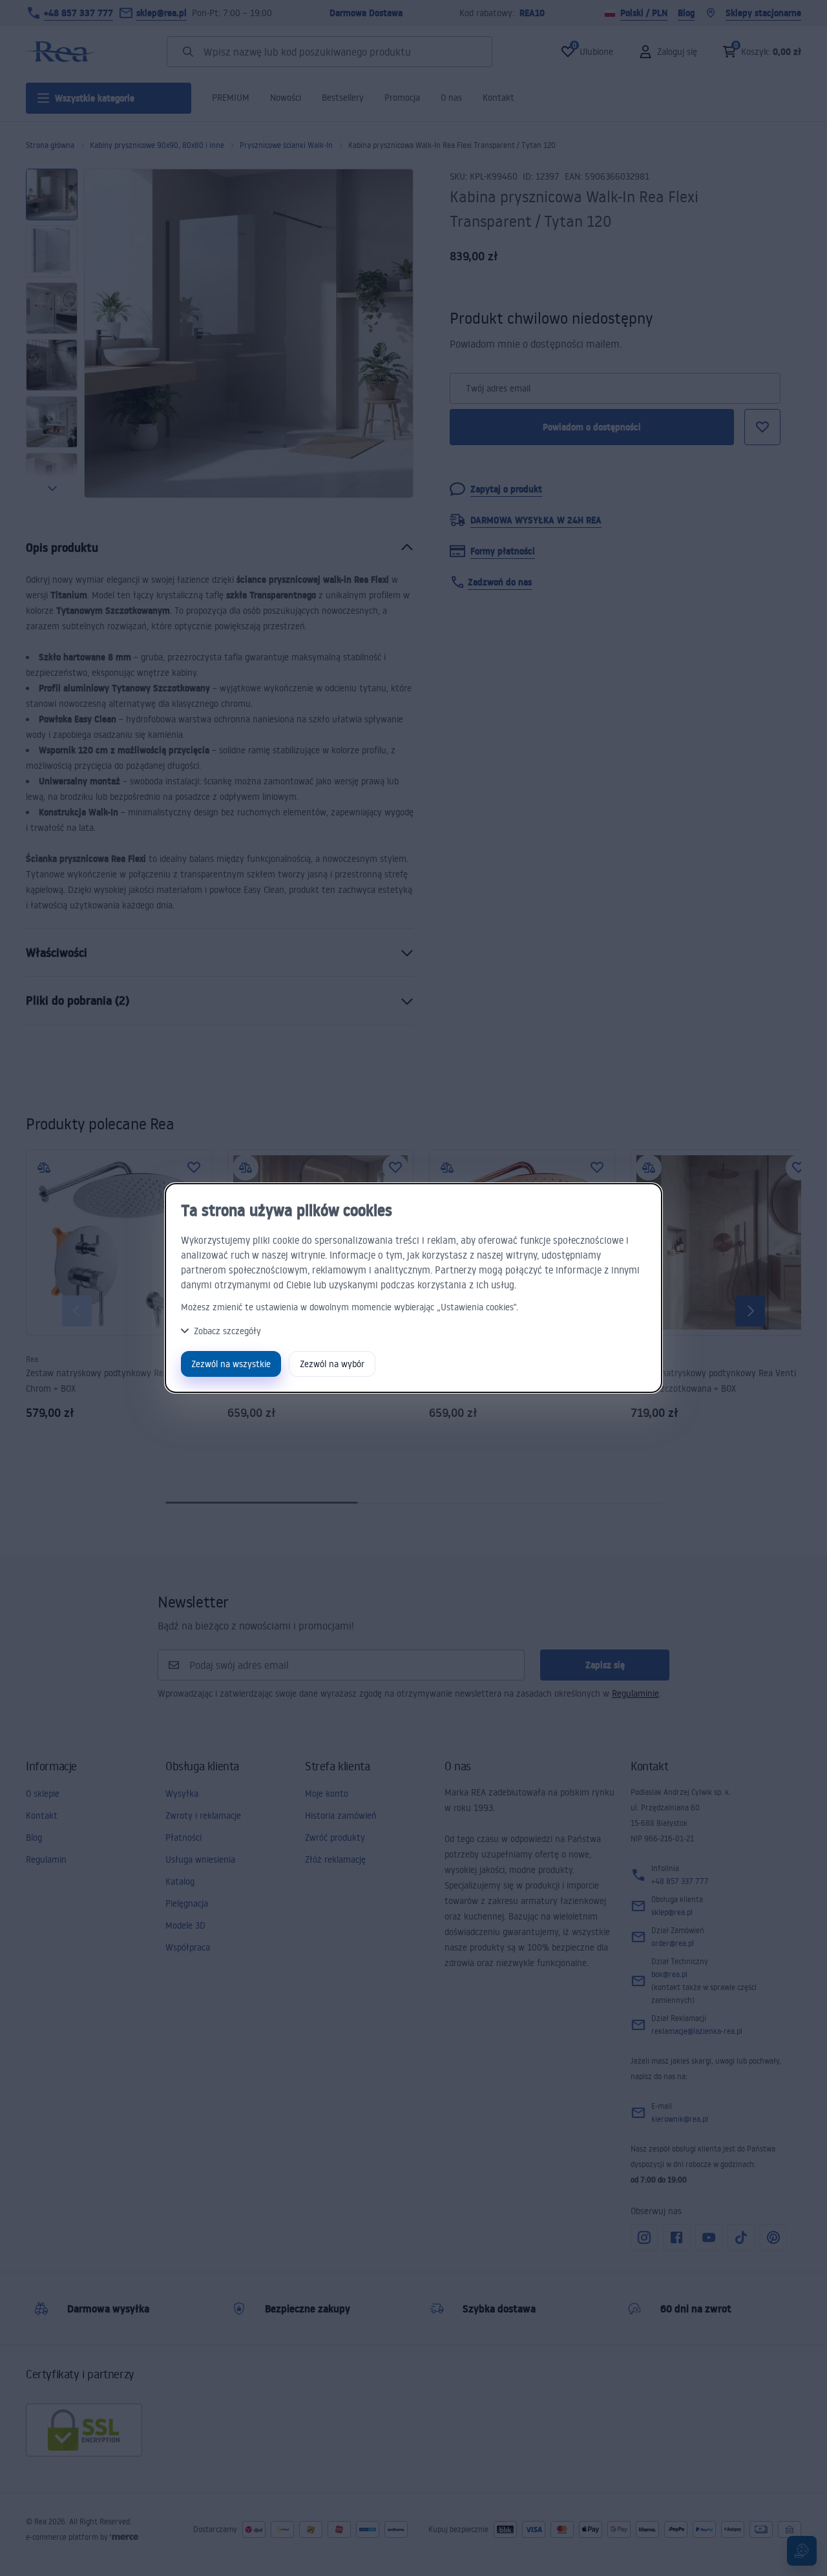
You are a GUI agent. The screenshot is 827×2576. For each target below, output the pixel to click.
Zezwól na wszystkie (231, 1364)
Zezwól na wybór (332, 1364)
